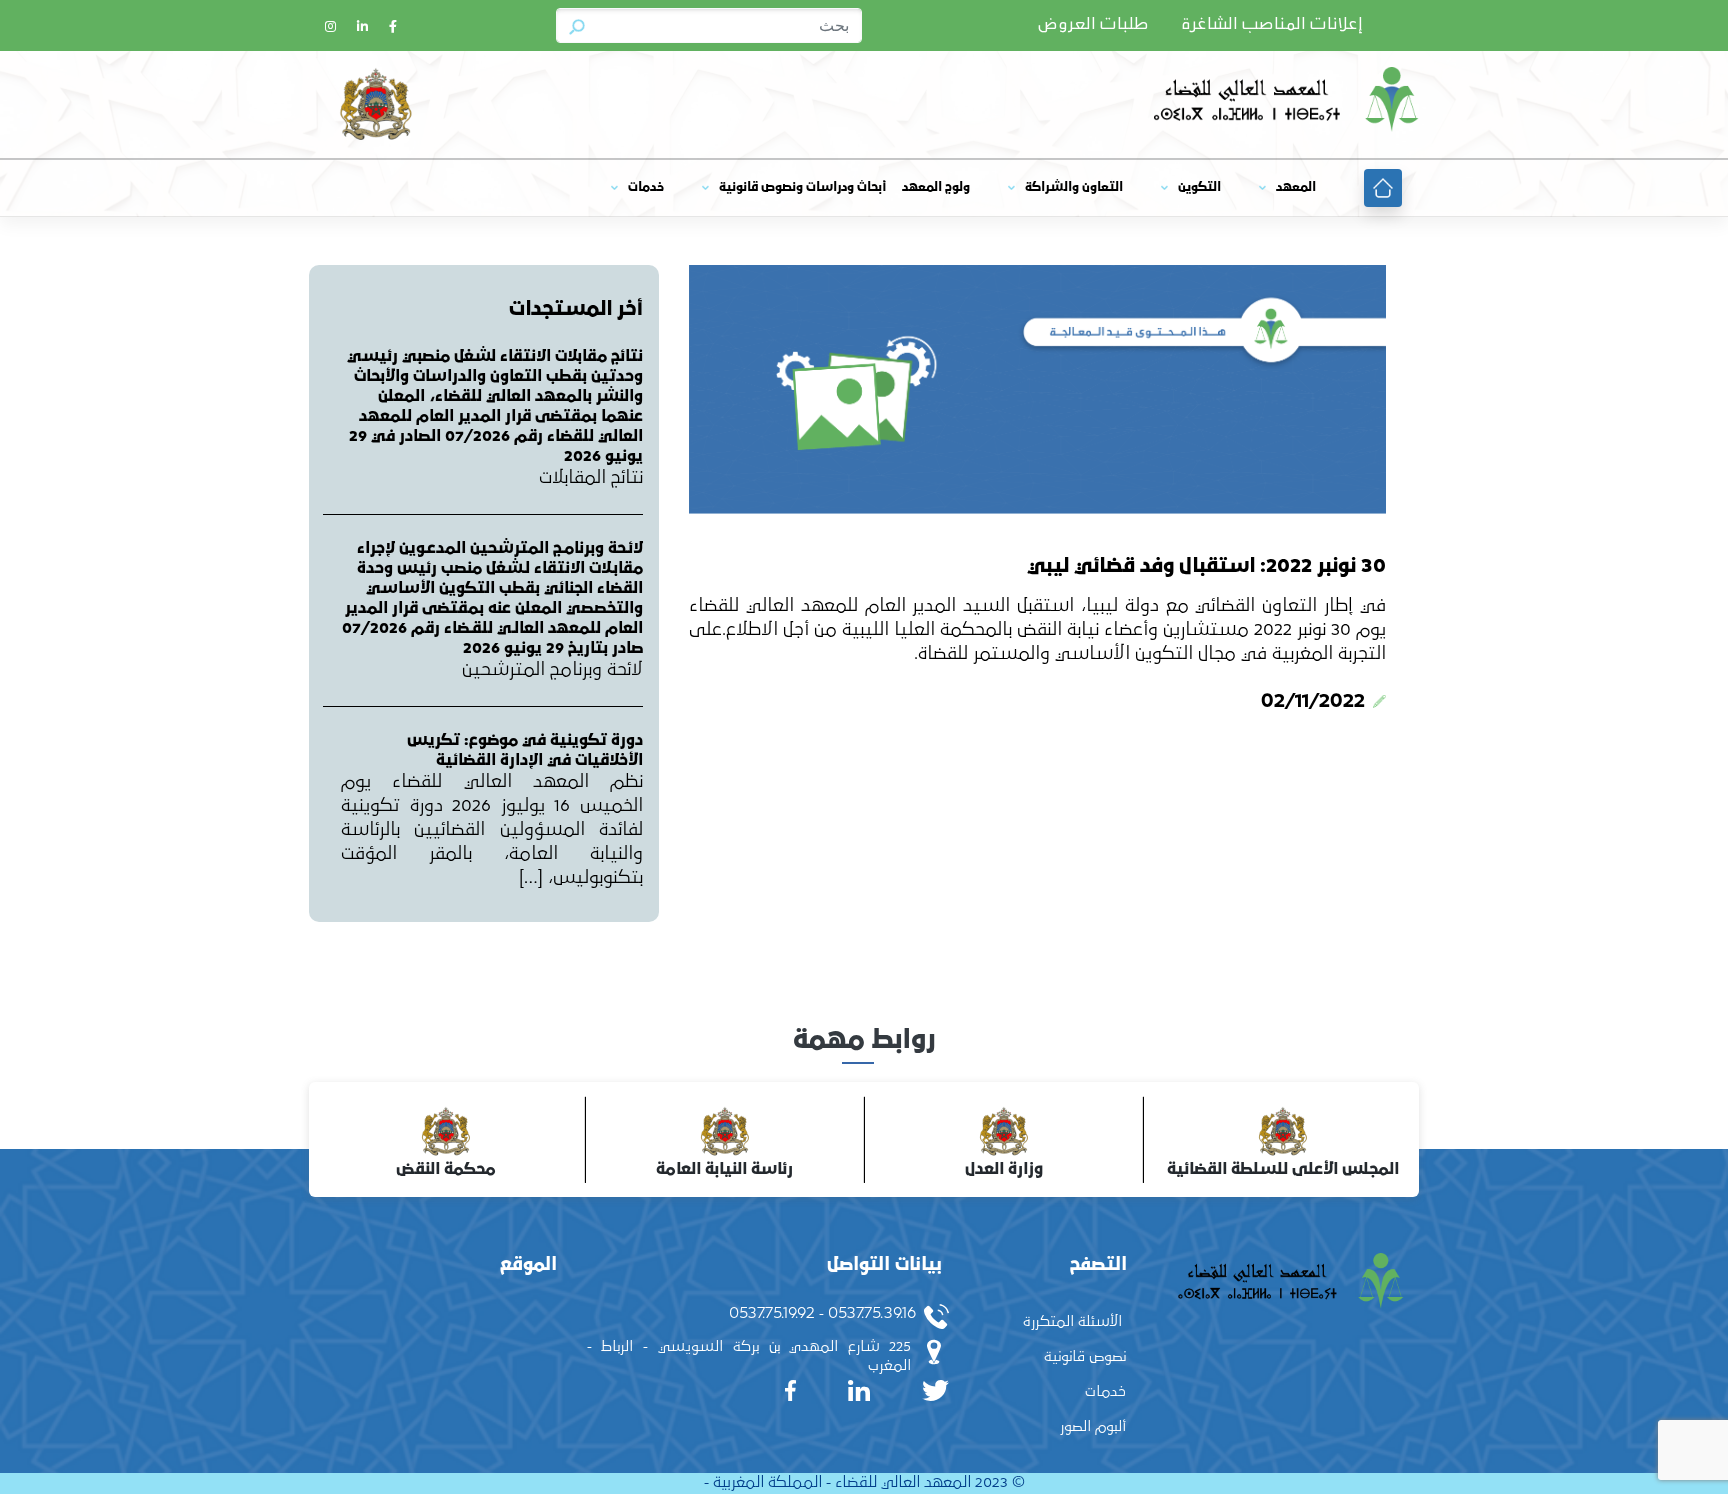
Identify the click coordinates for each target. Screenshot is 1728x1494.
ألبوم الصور (1093, 1426)
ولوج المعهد (936, 187)
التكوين (1199, 187)
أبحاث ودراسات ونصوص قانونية (802, 187)
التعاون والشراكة (1074, 187)
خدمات (646, 187)
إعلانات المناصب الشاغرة (1272, 25)
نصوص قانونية (1085, 1356)
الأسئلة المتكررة (1072, 1321)
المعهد (1296, 187)
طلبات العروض (1093, 25)
